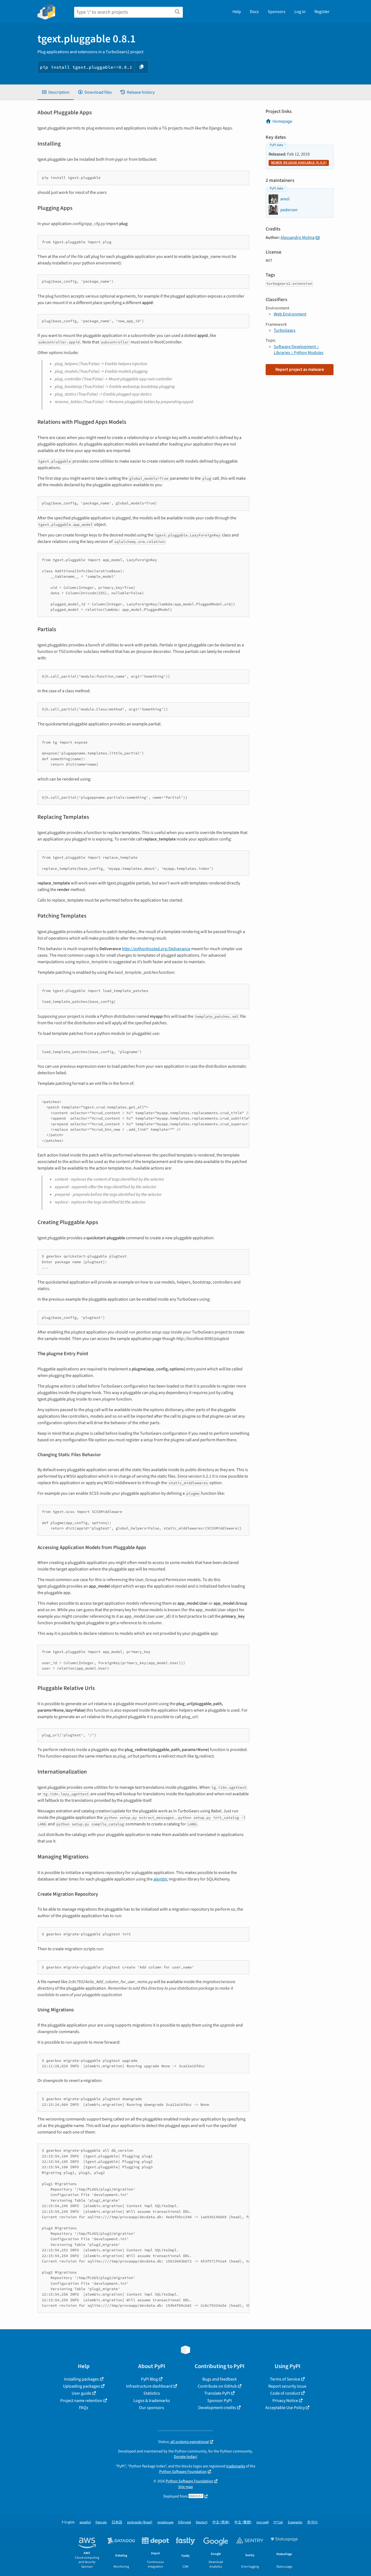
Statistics (152, 2393)
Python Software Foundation (183, 2472)
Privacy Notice (285, 2401)
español (85, 2522)
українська (165, 2522)
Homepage (282, 121)
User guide (81, 2393)
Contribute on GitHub (217, 2386)
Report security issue (287, 2386)
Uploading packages (81, 2386)
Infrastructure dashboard (149, 2386)
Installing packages (81, 2379)
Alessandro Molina (298, 238)
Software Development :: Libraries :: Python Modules (299, 350)
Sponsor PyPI (219, 2401)
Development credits (217, 2408)
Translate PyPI (217, 2393)
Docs (254, 12)
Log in (300, 12)
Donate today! (185, 2457)
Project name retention (81, 2401)
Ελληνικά (185, 2522)
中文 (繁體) (243, 2522)
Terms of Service (285, 2379)
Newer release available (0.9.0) (299, 163)
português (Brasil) (140, 2522)
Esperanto (295, 2522)
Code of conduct (285, 2393)
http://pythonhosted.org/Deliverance (156, 949)
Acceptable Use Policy (285, 2408)
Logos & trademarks (152, 2401)
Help (237, 12)
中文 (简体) (221, 2522)
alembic (161, 1879)
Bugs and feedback (220, 2379)
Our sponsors (152, 2408)
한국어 (312, 2522)
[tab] (56, 92)
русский (262, 2522)
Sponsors (277, 12)
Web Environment (290, 314)
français (101, 2522)
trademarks (236, 2466)
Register (322, 12)
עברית (278, 2522)
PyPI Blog (149, 2379)
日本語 (117, 2522)
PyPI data (276, 145)
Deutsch (202, 2522)
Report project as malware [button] (300, 369)
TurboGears (285, 330)
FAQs (84, 2408)
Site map (185, 2487)
